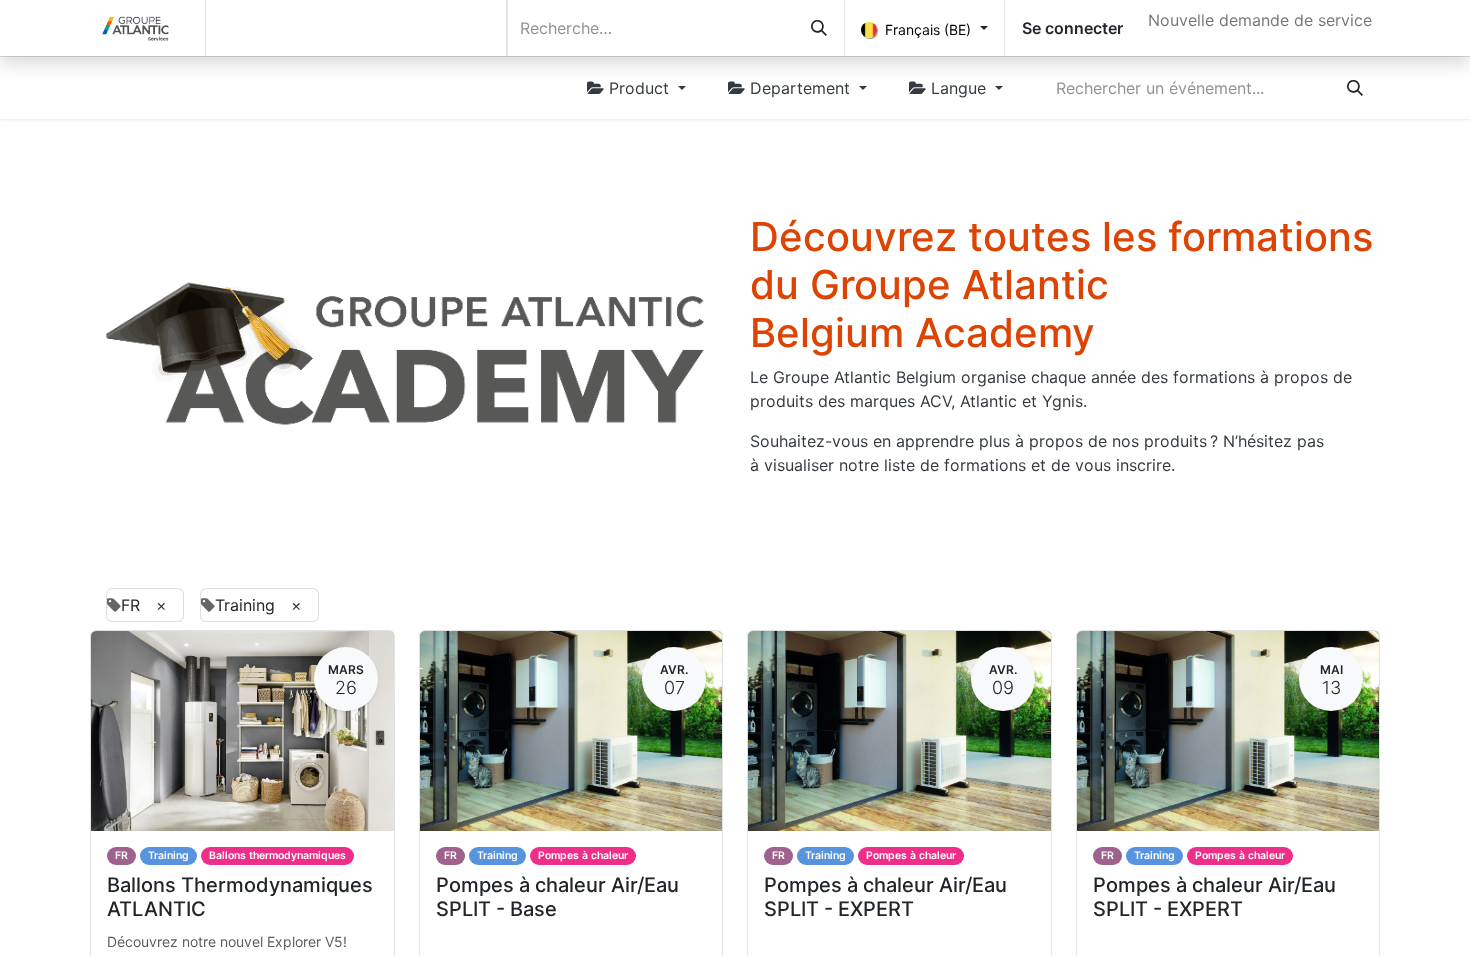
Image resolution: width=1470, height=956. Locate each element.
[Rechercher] (819, 28)
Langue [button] (958, 88)
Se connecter (1072, 28)
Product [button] (639, 88)
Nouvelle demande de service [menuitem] (1260, 20)
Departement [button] (800, 88)
